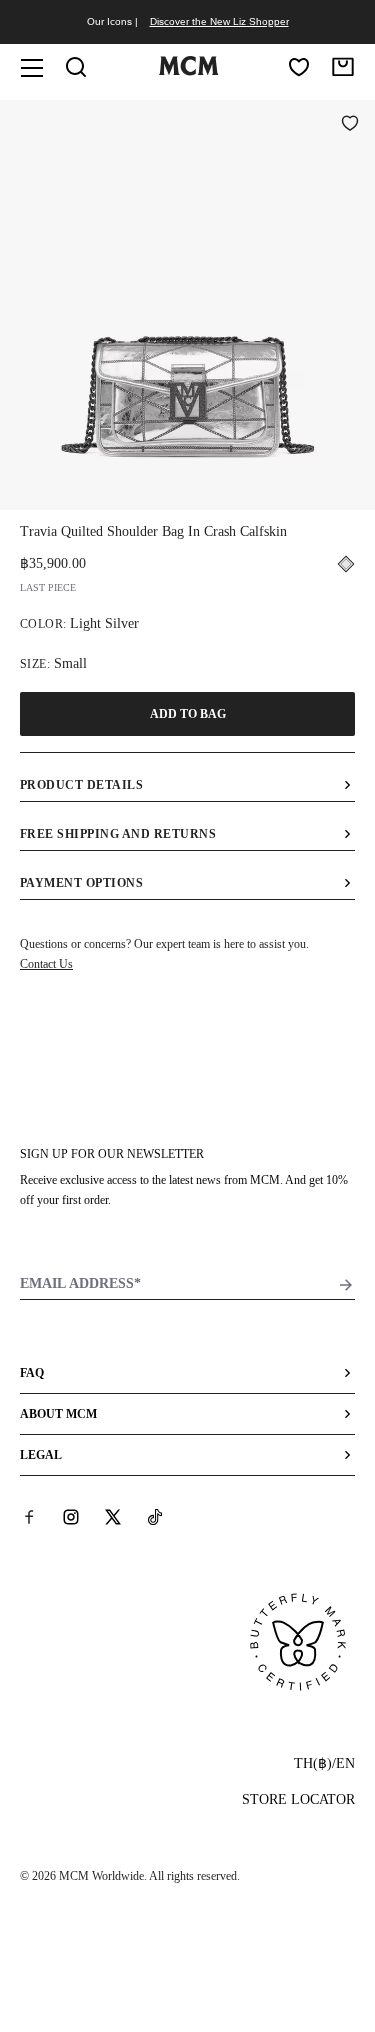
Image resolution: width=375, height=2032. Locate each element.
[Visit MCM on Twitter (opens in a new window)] (113, 1517)
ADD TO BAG (188, 714)
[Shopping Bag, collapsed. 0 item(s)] (343, 67)
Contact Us (46, 964)
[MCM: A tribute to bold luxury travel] (189, 71)
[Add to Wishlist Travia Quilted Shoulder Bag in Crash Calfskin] (350, 125)
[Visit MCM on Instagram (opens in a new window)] (71, 1517)
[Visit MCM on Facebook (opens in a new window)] (29, 1517)
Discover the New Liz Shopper (219, 21)
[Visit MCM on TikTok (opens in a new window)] (155, 1517)
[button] (187, 303)
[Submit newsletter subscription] (346, 1285)
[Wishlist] (299, 67)
